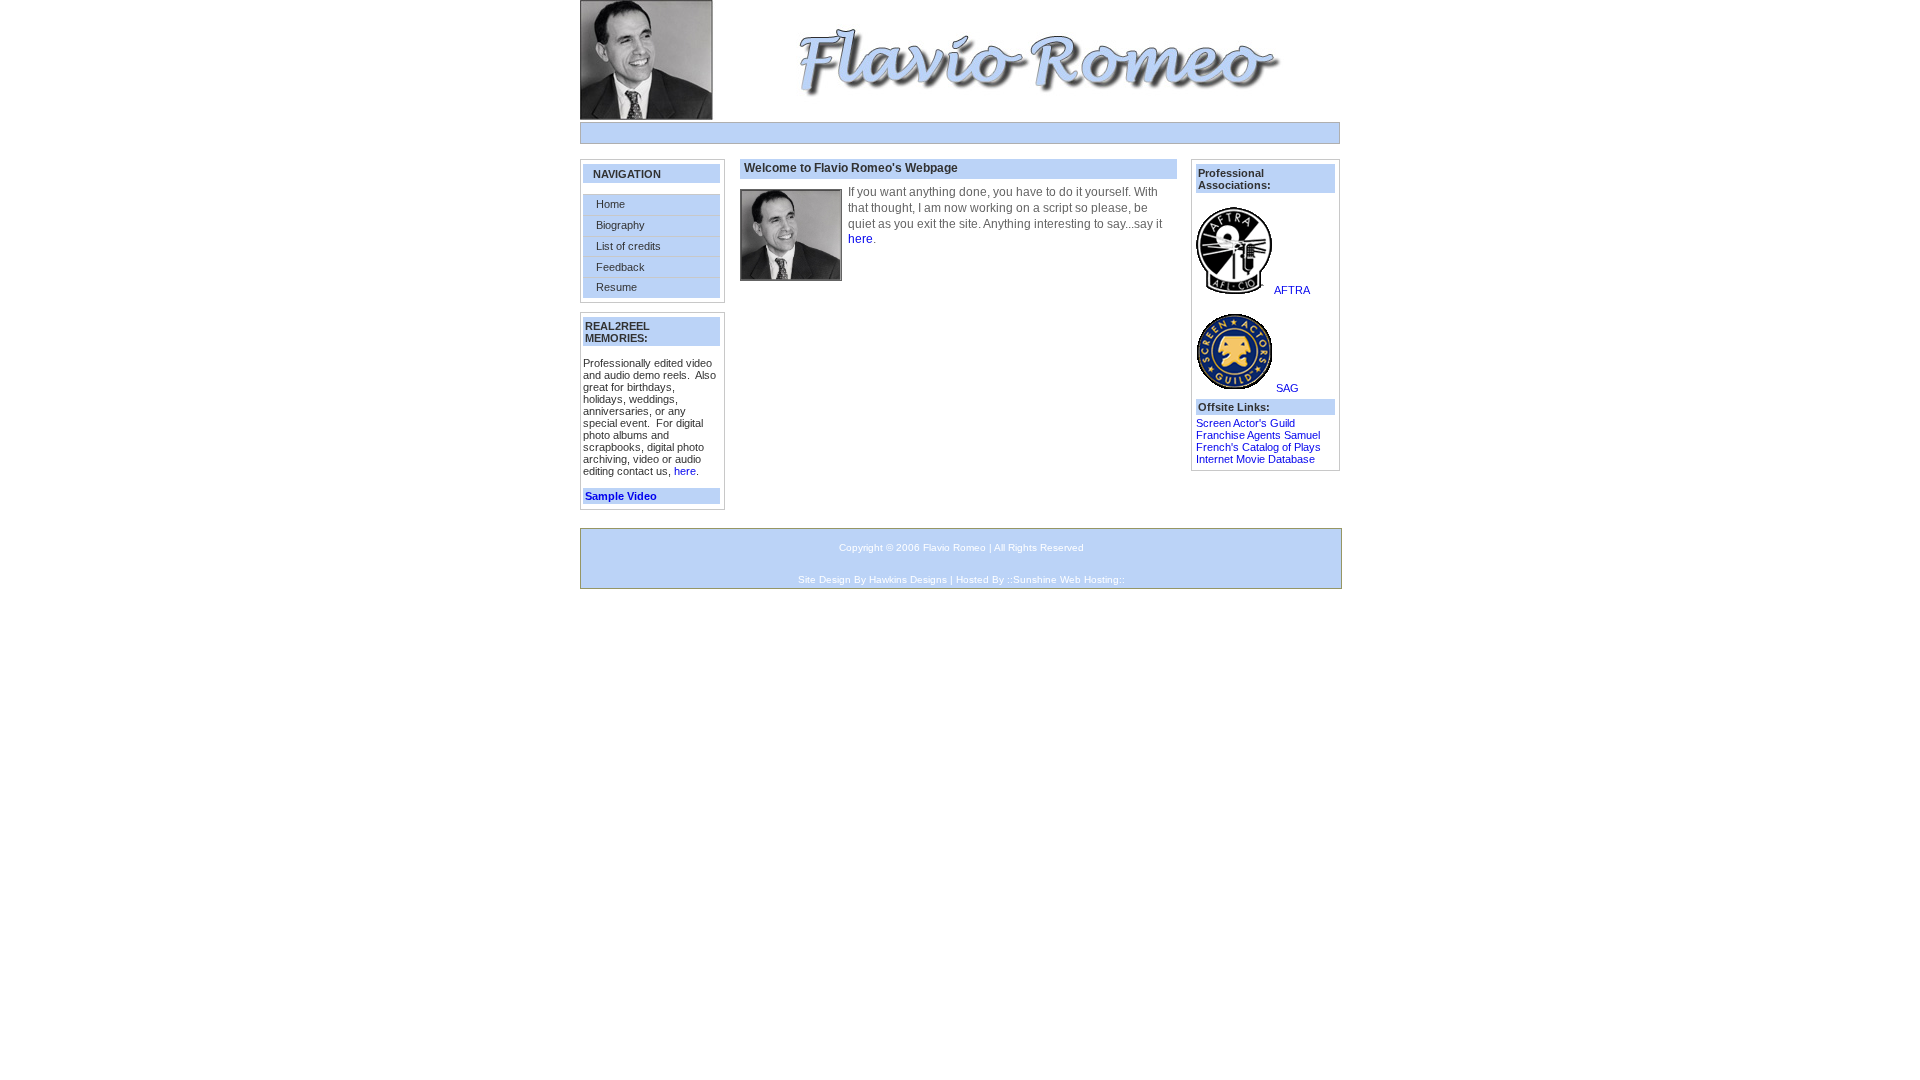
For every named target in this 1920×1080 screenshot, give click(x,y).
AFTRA (1292, 290)
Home (610, 204)
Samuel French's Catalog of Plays (1258, 441)
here (685, 471)
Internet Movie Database (1255, 459)
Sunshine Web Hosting (1066, 579)
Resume (616, 287)
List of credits (628, 246)
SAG (1287, 388)
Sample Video (621, 496)
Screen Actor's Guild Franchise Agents (1245, 429)
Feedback (620, 267)
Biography (620, 225)
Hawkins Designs (908, 579)
